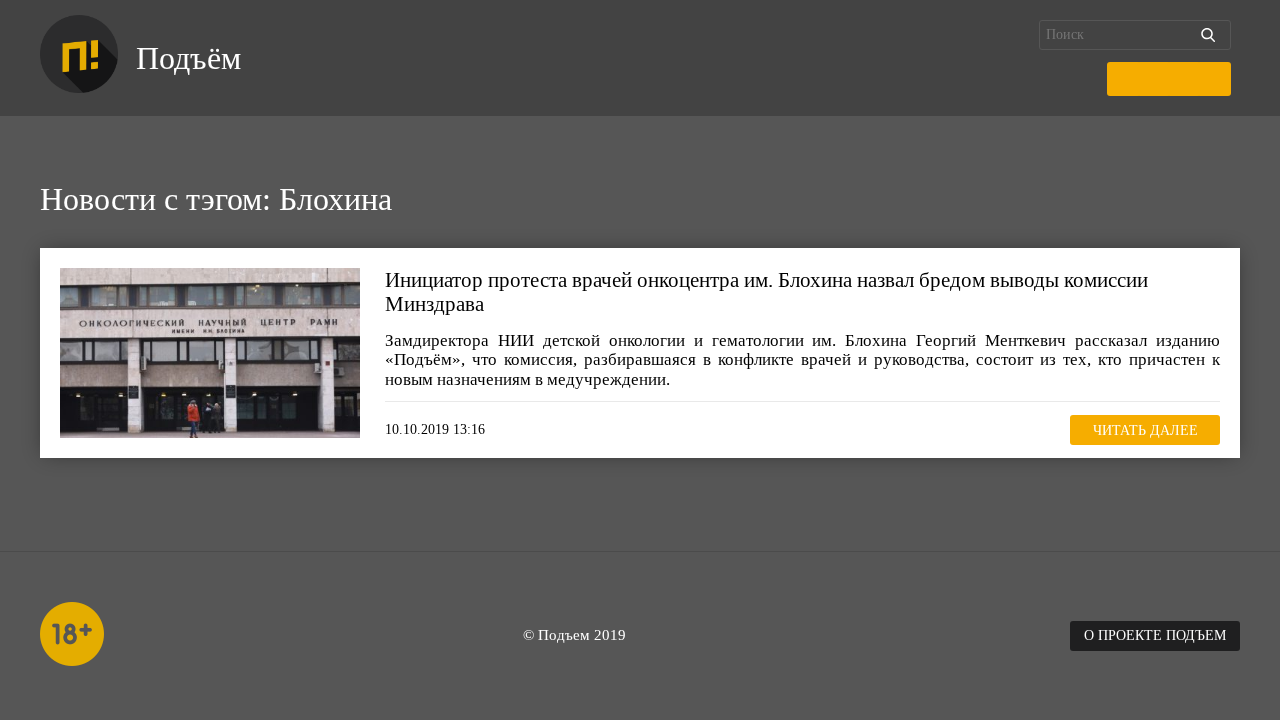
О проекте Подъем (1155, 635)
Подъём (188, 58)
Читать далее (1145, 430)
